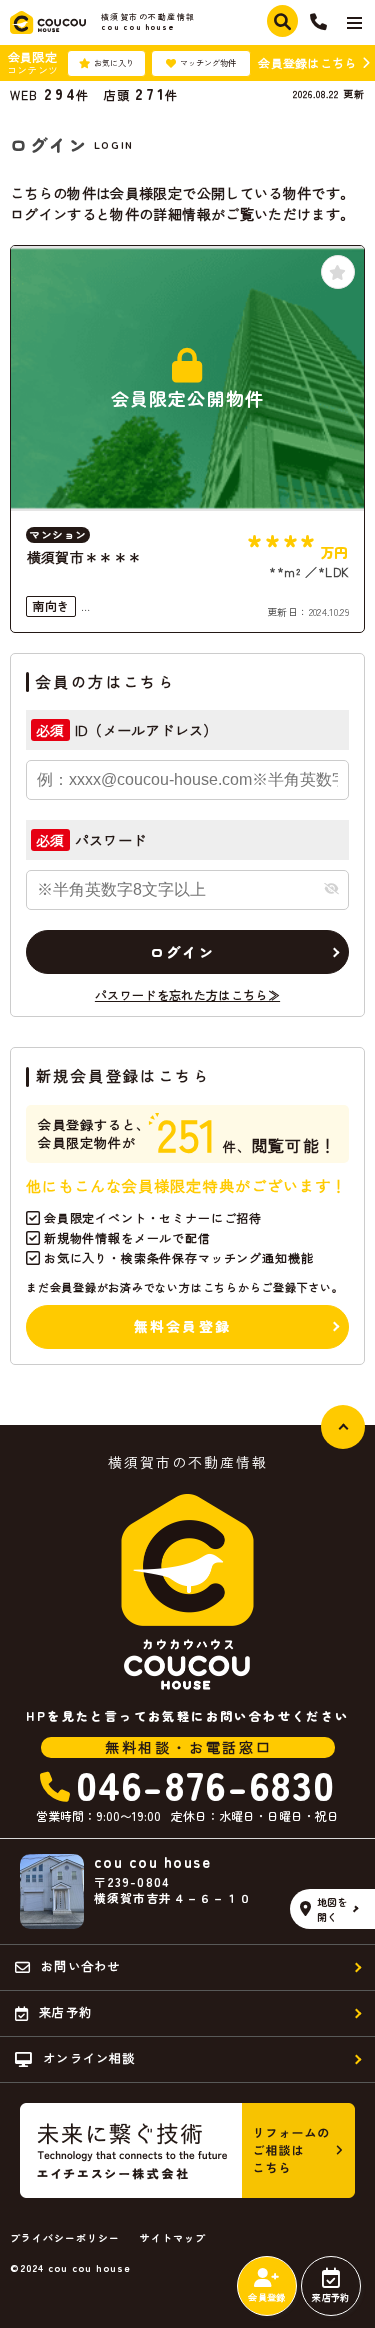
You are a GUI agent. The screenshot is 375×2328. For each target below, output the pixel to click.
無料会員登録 (182, 1326)
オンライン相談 (89, 2057)
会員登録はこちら (307, 62)
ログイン (182, 952)
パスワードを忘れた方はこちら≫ (187, 994)
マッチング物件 (208, 62)
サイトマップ (173, 2238)
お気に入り (114, 62)
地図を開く (333, 1909)
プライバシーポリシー (65, 2238)
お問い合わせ (80, 1965)
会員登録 (266, 2297)
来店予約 (330, 2297)
